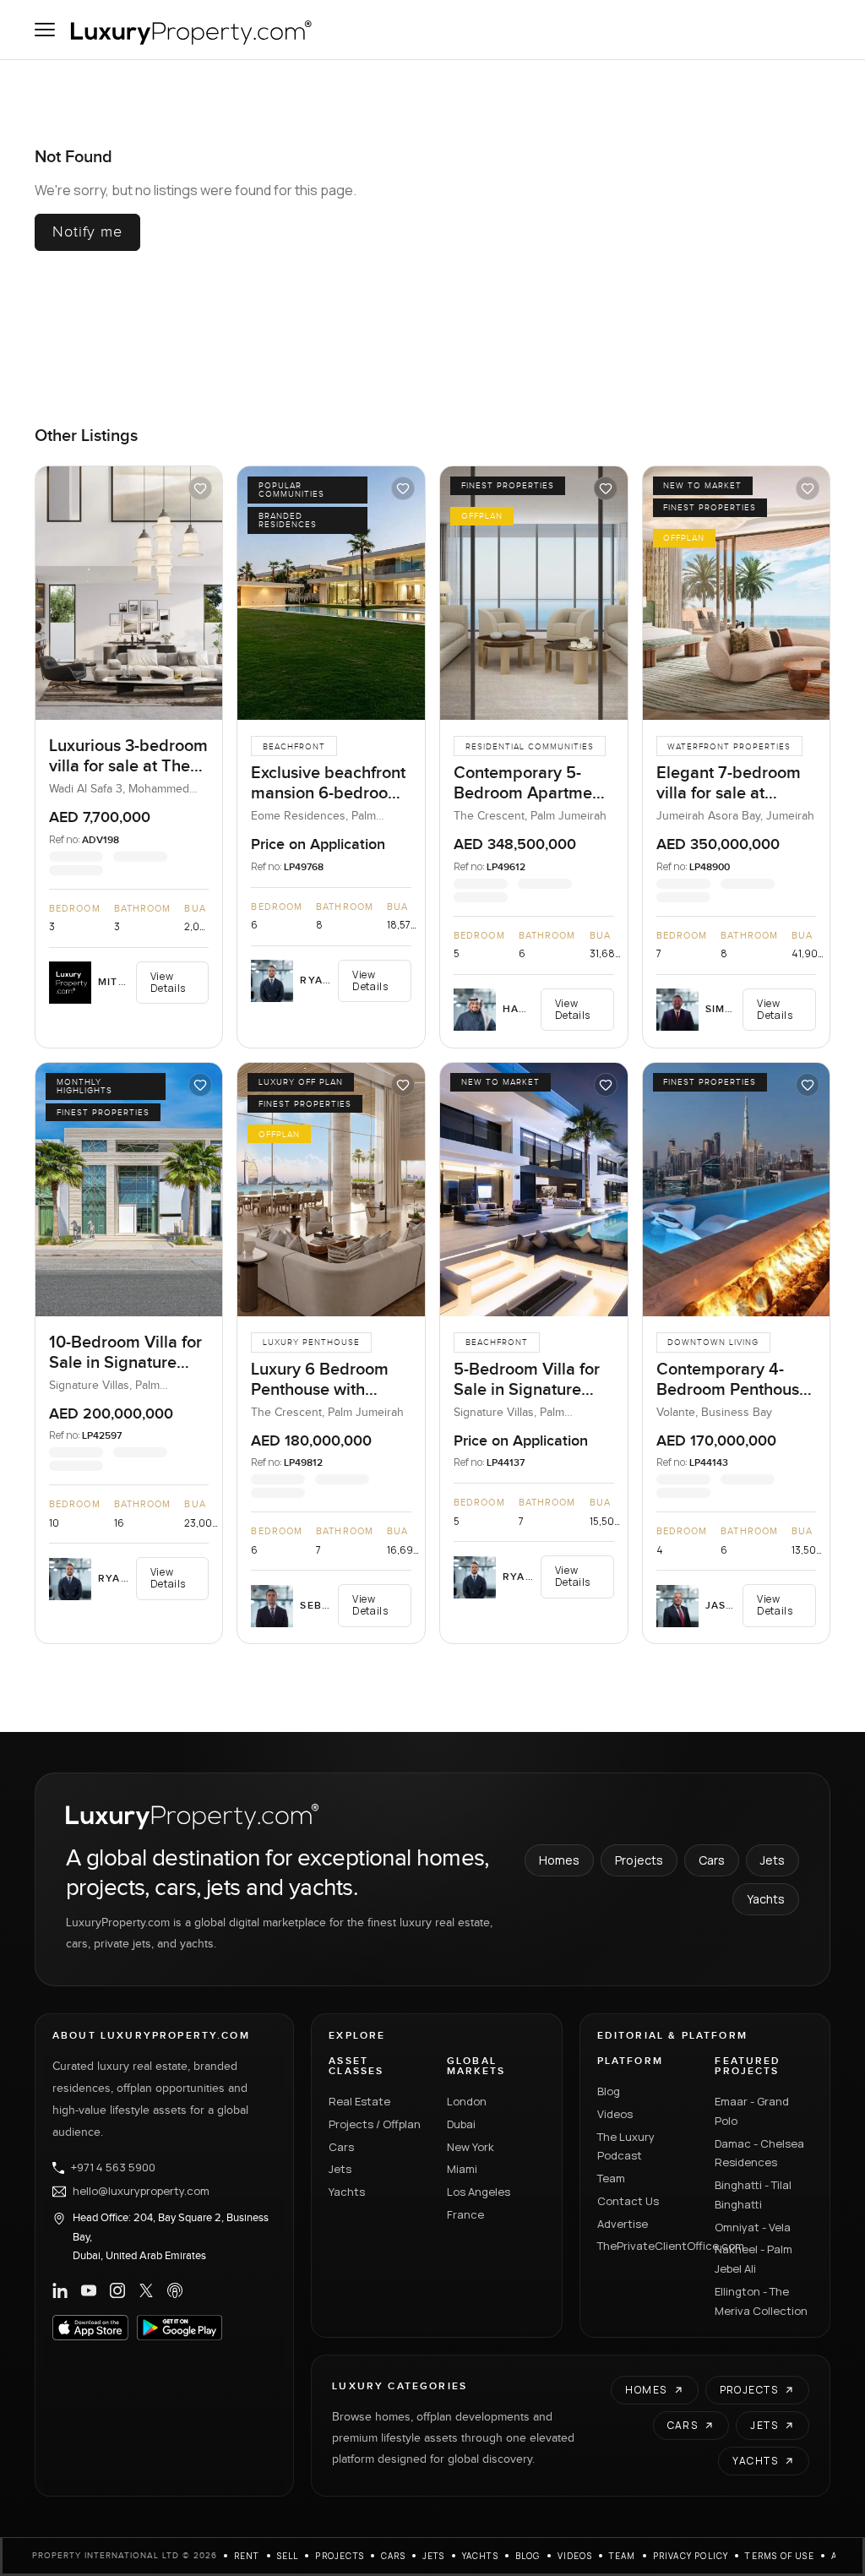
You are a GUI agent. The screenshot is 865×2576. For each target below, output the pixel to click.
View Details (168, 982)
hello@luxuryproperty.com (141, 2192)
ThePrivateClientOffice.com (646, 2246)
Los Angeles (479, 2192)
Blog (609, 2091)
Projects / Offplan (375, 2124)
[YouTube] (89, 2290)
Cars (712, 1860)
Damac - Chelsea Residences (759, 2153)
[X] (146, 2290)
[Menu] (45, 30)
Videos (615, 2114)
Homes (559, 1860)
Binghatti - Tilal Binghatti (753, 2195)
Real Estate (359, 2101)
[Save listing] (200, 488)
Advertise (623, 2224)
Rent (247, 2556)
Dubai (461, 2124)
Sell (288, 2556)
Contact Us (628, 2201)
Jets (773, 1860)
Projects (639, 1860)
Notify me (87, 232)
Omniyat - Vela (753, 2227)
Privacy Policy (691, 2556)
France (465, 2214)
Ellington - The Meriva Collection (761, 2301)
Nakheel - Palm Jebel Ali (753, 2259)
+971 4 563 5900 (113, 2168)
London (467, 2101)
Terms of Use (779, 2556)
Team (611, 2178)
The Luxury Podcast (626, 2146)
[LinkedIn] (60, 2290)
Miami (462, 2169)
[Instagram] (117, 2290)
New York (471, 2147)
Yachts (766, 1899)
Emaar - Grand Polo (752, 2111)
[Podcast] (175, 2290)
